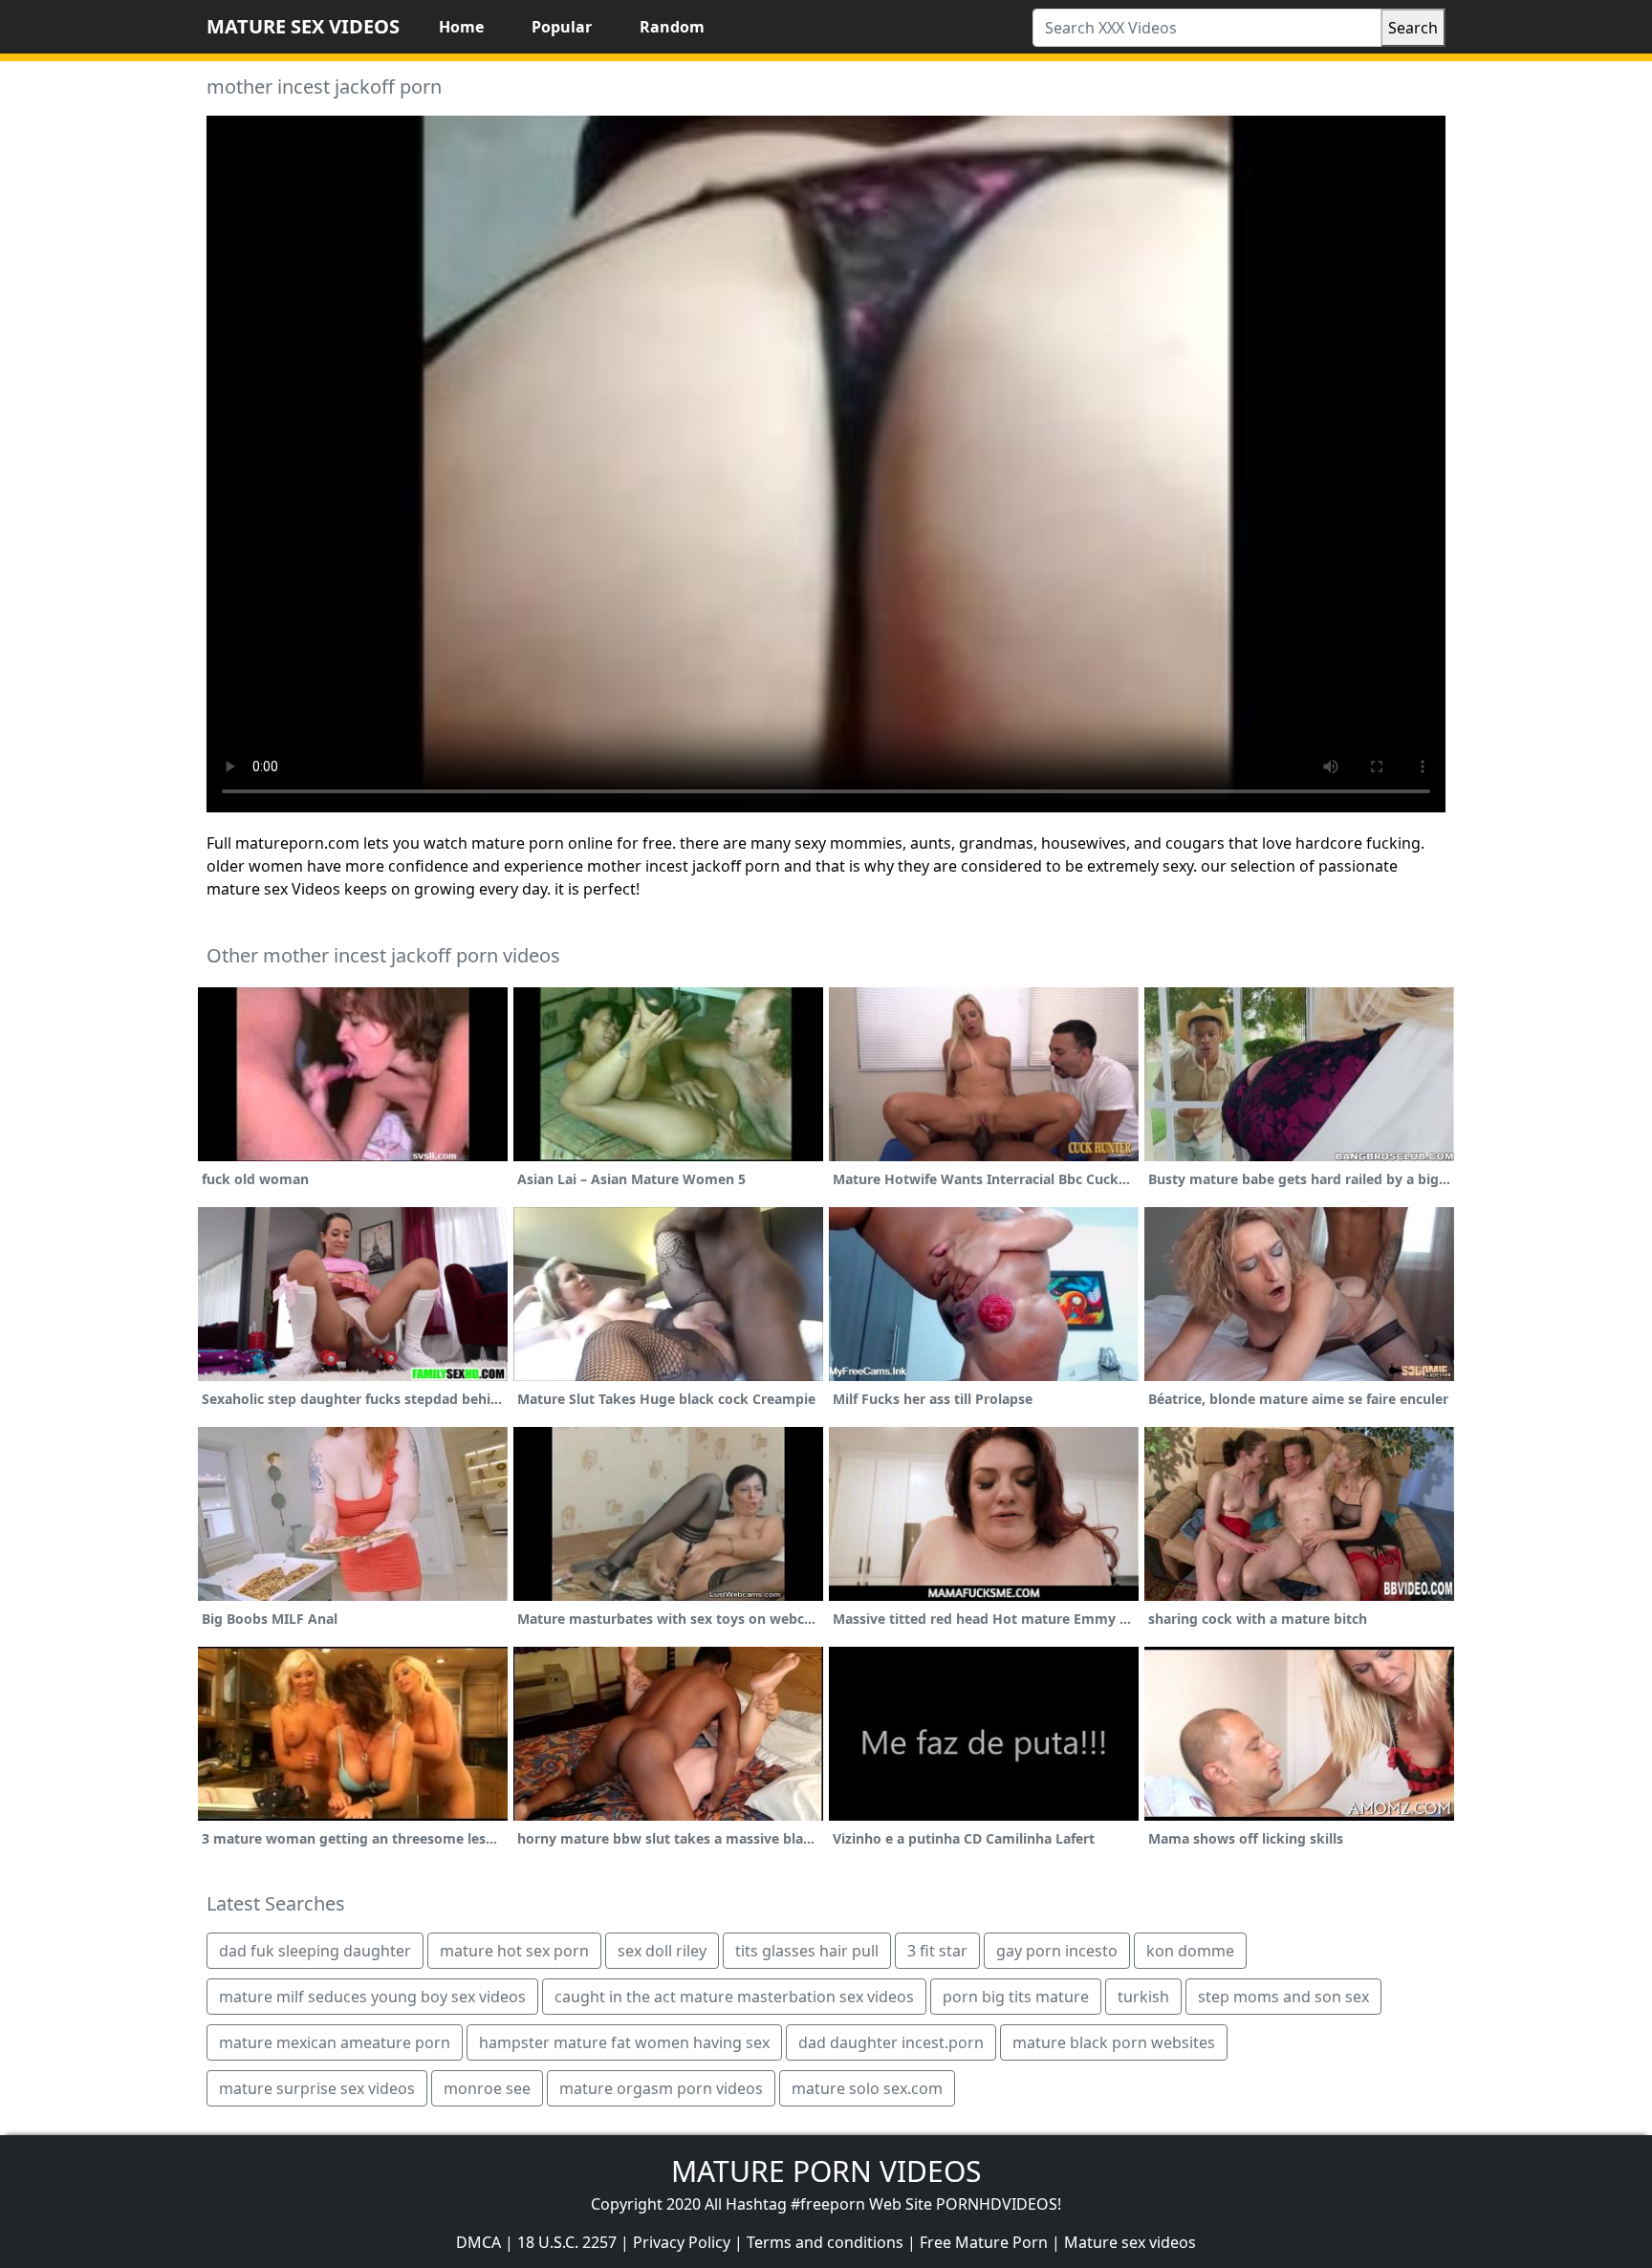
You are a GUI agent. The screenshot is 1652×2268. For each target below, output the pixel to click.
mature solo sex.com (867, 2088)
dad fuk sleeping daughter (315, 1951)
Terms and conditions (825, 2242)
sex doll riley (662, 1951)
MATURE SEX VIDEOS (303, 26)
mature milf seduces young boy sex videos (372, 1997)
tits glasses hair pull (807, 1951)
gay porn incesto (1057, 1951)
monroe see (487, 2088)
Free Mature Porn (984, 2242)
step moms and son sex (1283, 1997)
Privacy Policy (682, 2242)
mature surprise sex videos (317, 2088)
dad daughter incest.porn (891, 2042)
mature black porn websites (1114, 2042)
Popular (562, 27)
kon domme (1190, 1951)
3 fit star (937, 1951)
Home (461, 27)
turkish (1143, 1997)
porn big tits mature (1016, 1997)
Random (672, 27)
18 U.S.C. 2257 (567, 2242)
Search (1413, 28)
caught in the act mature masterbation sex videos (734, 1997)
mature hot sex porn (514, 1951)
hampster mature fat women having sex (624, 2042)
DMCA (478, 2242)
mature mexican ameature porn (335, 2042)
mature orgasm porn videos (661, 2088)
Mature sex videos (1130, 2242)
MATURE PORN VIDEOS (826, 2171)
